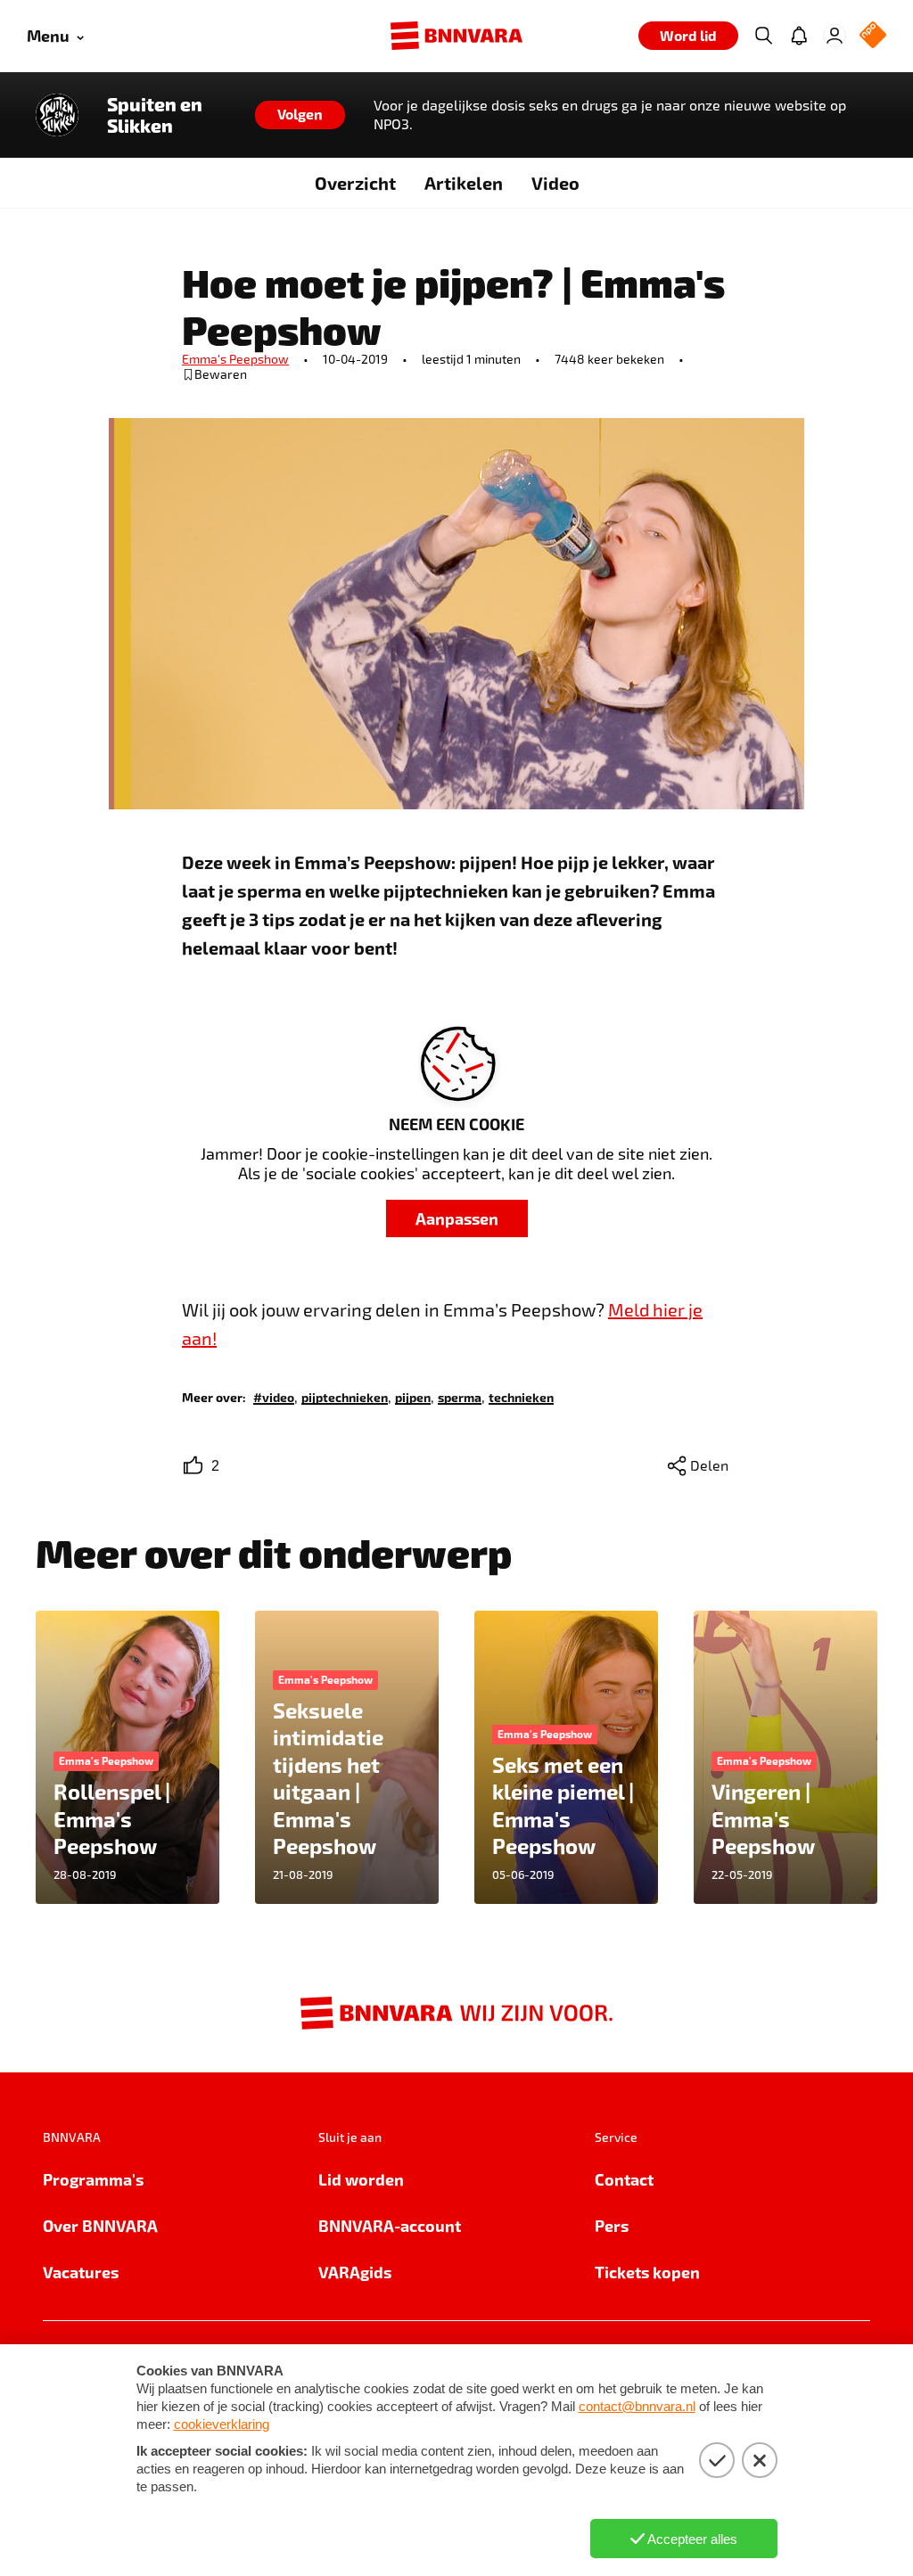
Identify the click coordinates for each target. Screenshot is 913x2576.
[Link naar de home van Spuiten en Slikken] (57, 115)
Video (555, 183)
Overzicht (355, 183)
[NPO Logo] (873, 36)
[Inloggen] (835, 36)
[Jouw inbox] (799, 36)
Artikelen (464, 183)
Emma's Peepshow (235, 359)
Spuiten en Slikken (155, 115)
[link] (274, 1396)
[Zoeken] (763, 36)
